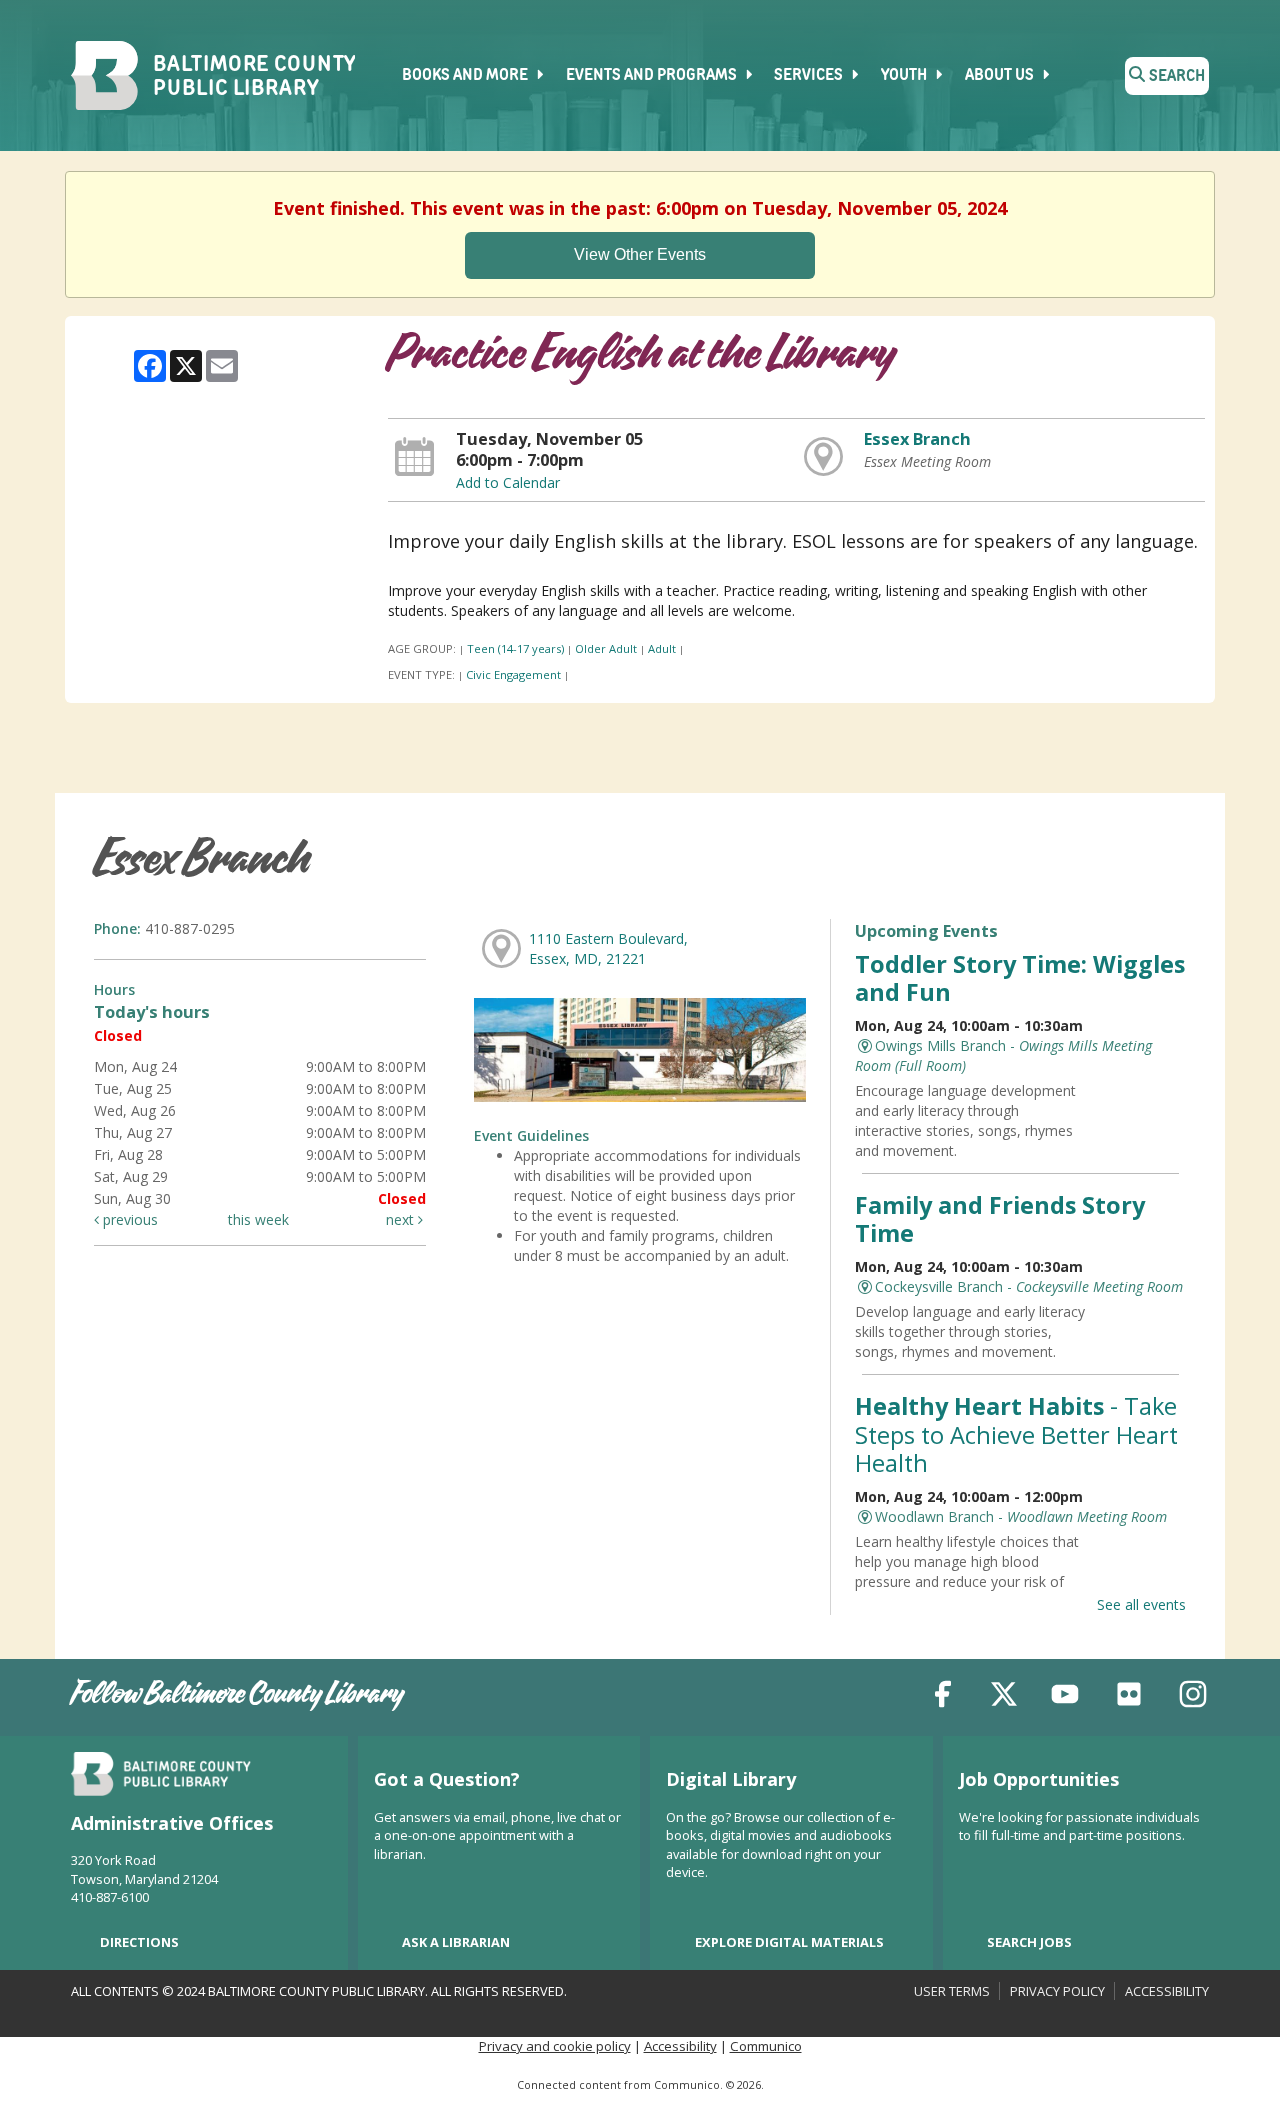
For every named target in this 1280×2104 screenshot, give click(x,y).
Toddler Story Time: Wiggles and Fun (1020, 978)
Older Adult (606, 648)
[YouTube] (1065, 1697)
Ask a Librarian (456, 1942)
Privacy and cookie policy (555, 2046)
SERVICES (810, 76)
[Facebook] (943, 1697)
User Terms (952, 1991)
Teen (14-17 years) (515, 648)
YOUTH (905, 76)
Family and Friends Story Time (1000, 1219)
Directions (139, 1942)
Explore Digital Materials (789, 1942)
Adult (662, 648)
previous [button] (128, 1219)
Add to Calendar (508, 482)
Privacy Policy (1057, 1991)
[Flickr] (1129, 1697)
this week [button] (258, 1219)
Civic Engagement (513, 674)
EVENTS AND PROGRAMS (653, 76)
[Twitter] (1004, 1697)
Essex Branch (917, 439)
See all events (1141, 1604)
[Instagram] (1193, 1697)
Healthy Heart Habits (1016, 1434)
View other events (640, 254)
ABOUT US (1001, 76)
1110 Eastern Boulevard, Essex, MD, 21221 (608, 948)
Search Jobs (1029, 1942)
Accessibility (1167, 1991)
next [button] (402, 1219)
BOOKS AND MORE (466, 76)
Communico (766, 2046)
